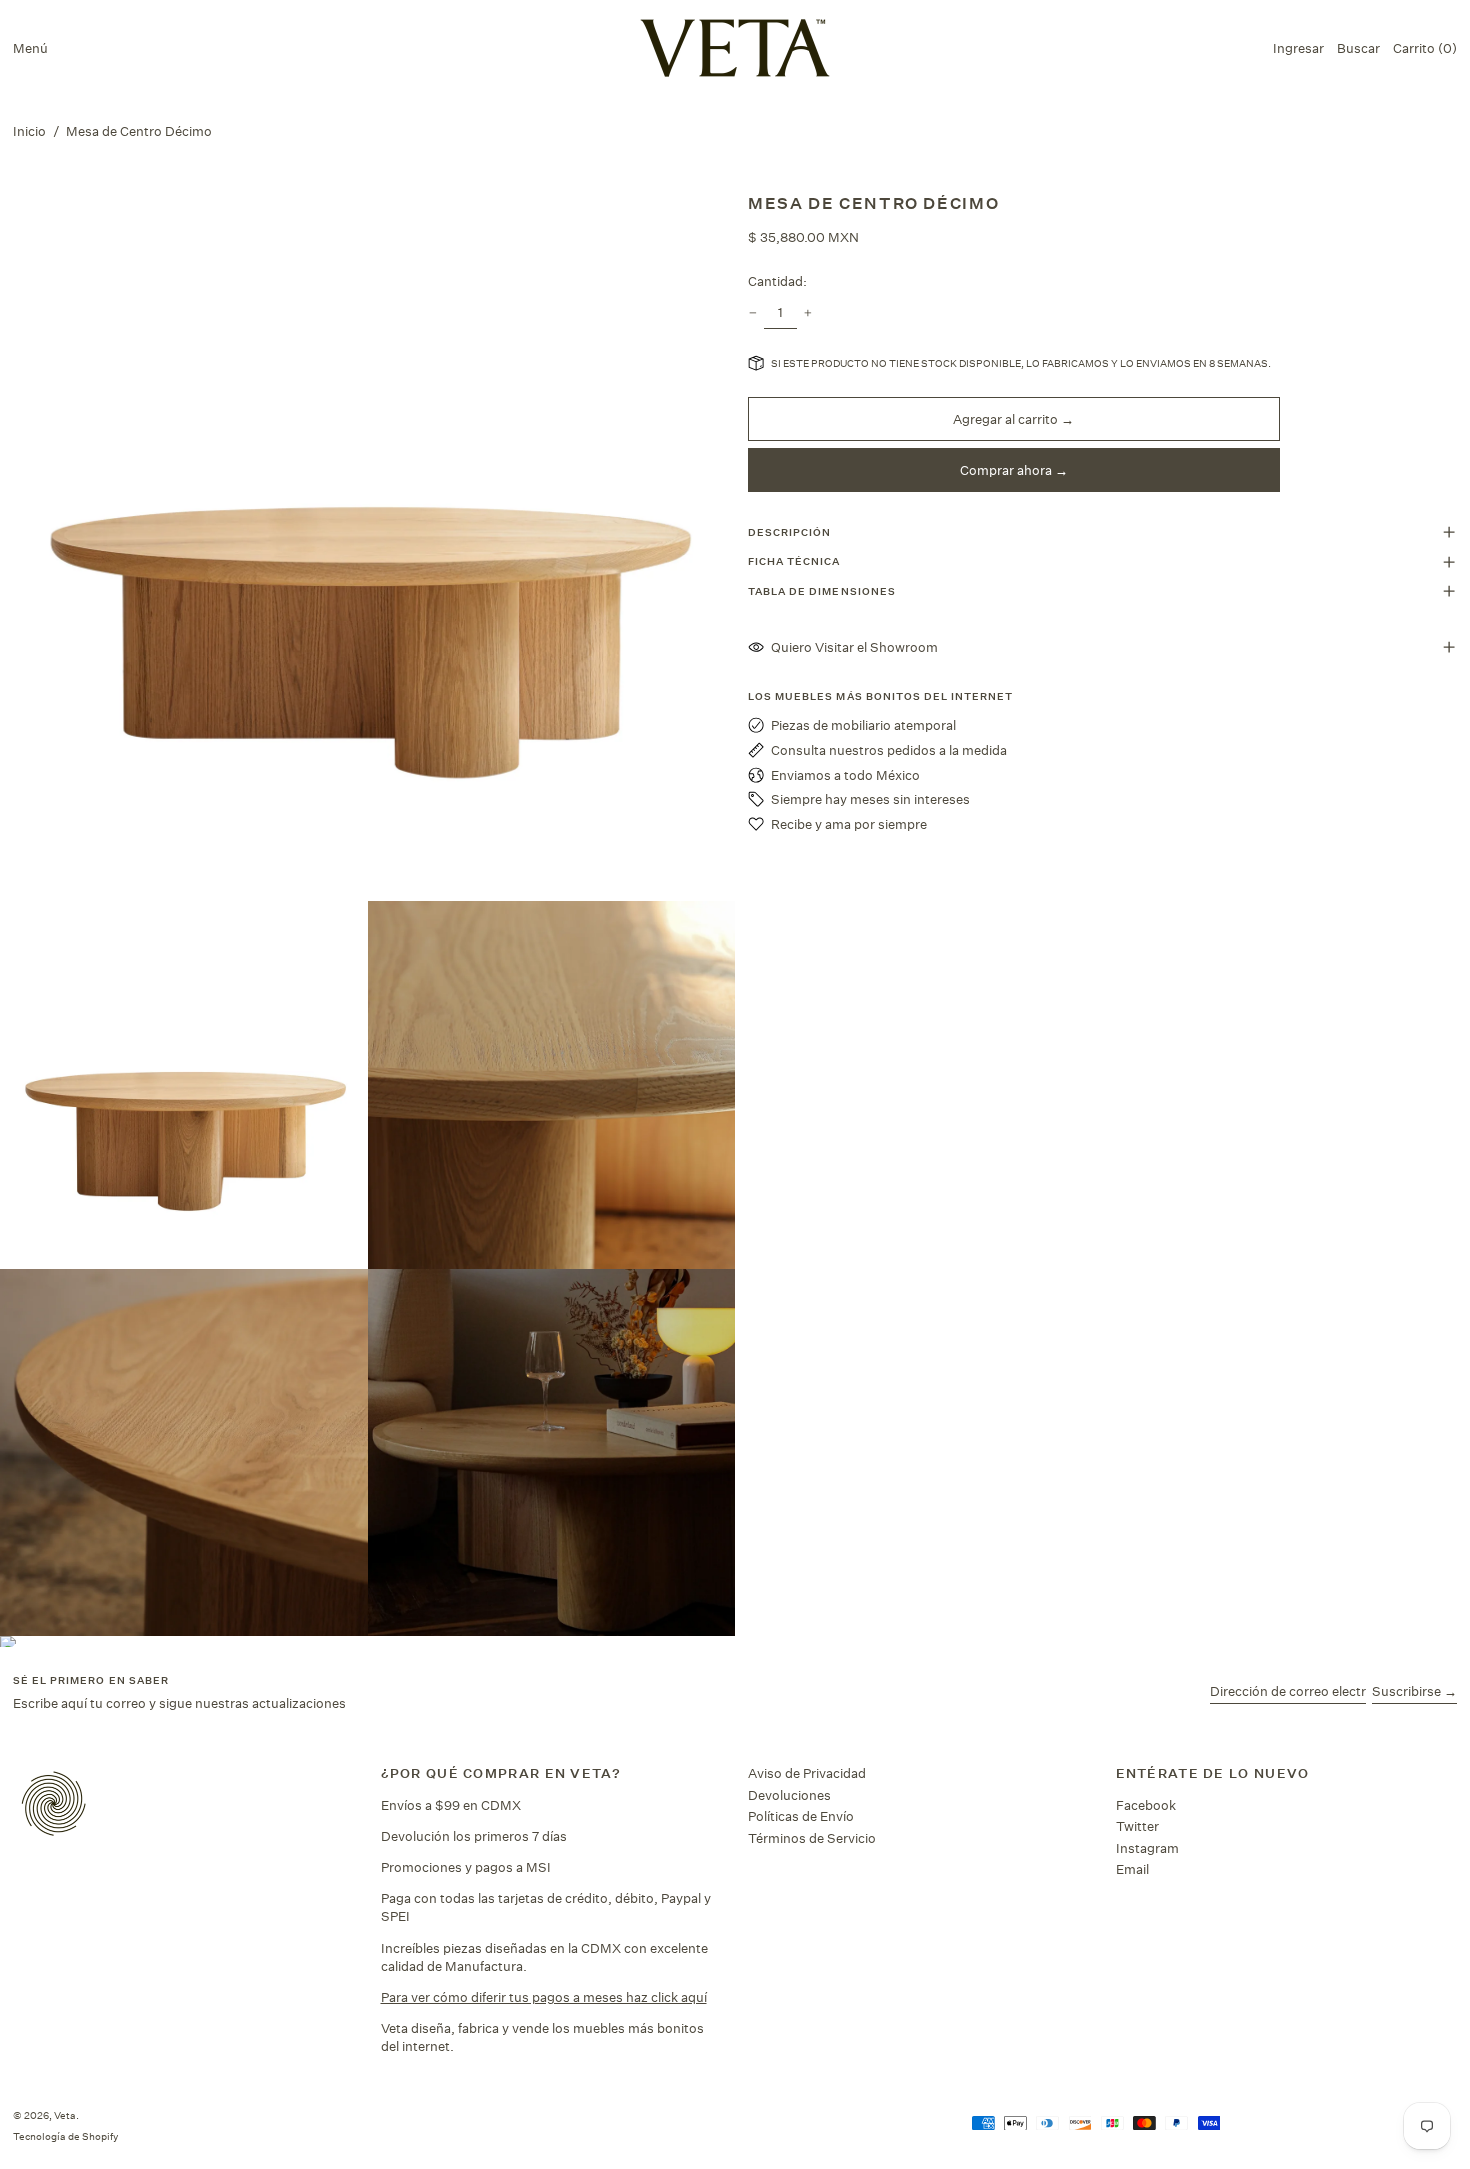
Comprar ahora (1006, 470)
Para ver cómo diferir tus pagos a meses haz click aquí (544, 1997)
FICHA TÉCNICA (794, 561)
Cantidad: (777, 281)
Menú (30, 48)
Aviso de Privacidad (807, 1773)
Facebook (1146, 1805)
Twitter (1137, 1826)
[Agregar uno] (808, 313)
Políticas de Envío (801, 1816)
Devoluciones (789, 1795)
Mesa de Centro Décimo (139, 131)
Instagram (1147, 1848)
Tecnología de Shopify (65, 2136)
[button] (1358, 47)
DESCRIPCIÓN (789, 532)
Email (1132, 1869)
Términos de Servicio (812, 1838)
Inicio (29, 131)
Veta (65, 2115)
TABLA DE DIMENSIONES (822, 591)
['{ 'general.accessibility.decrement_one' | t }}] (753, 313)
